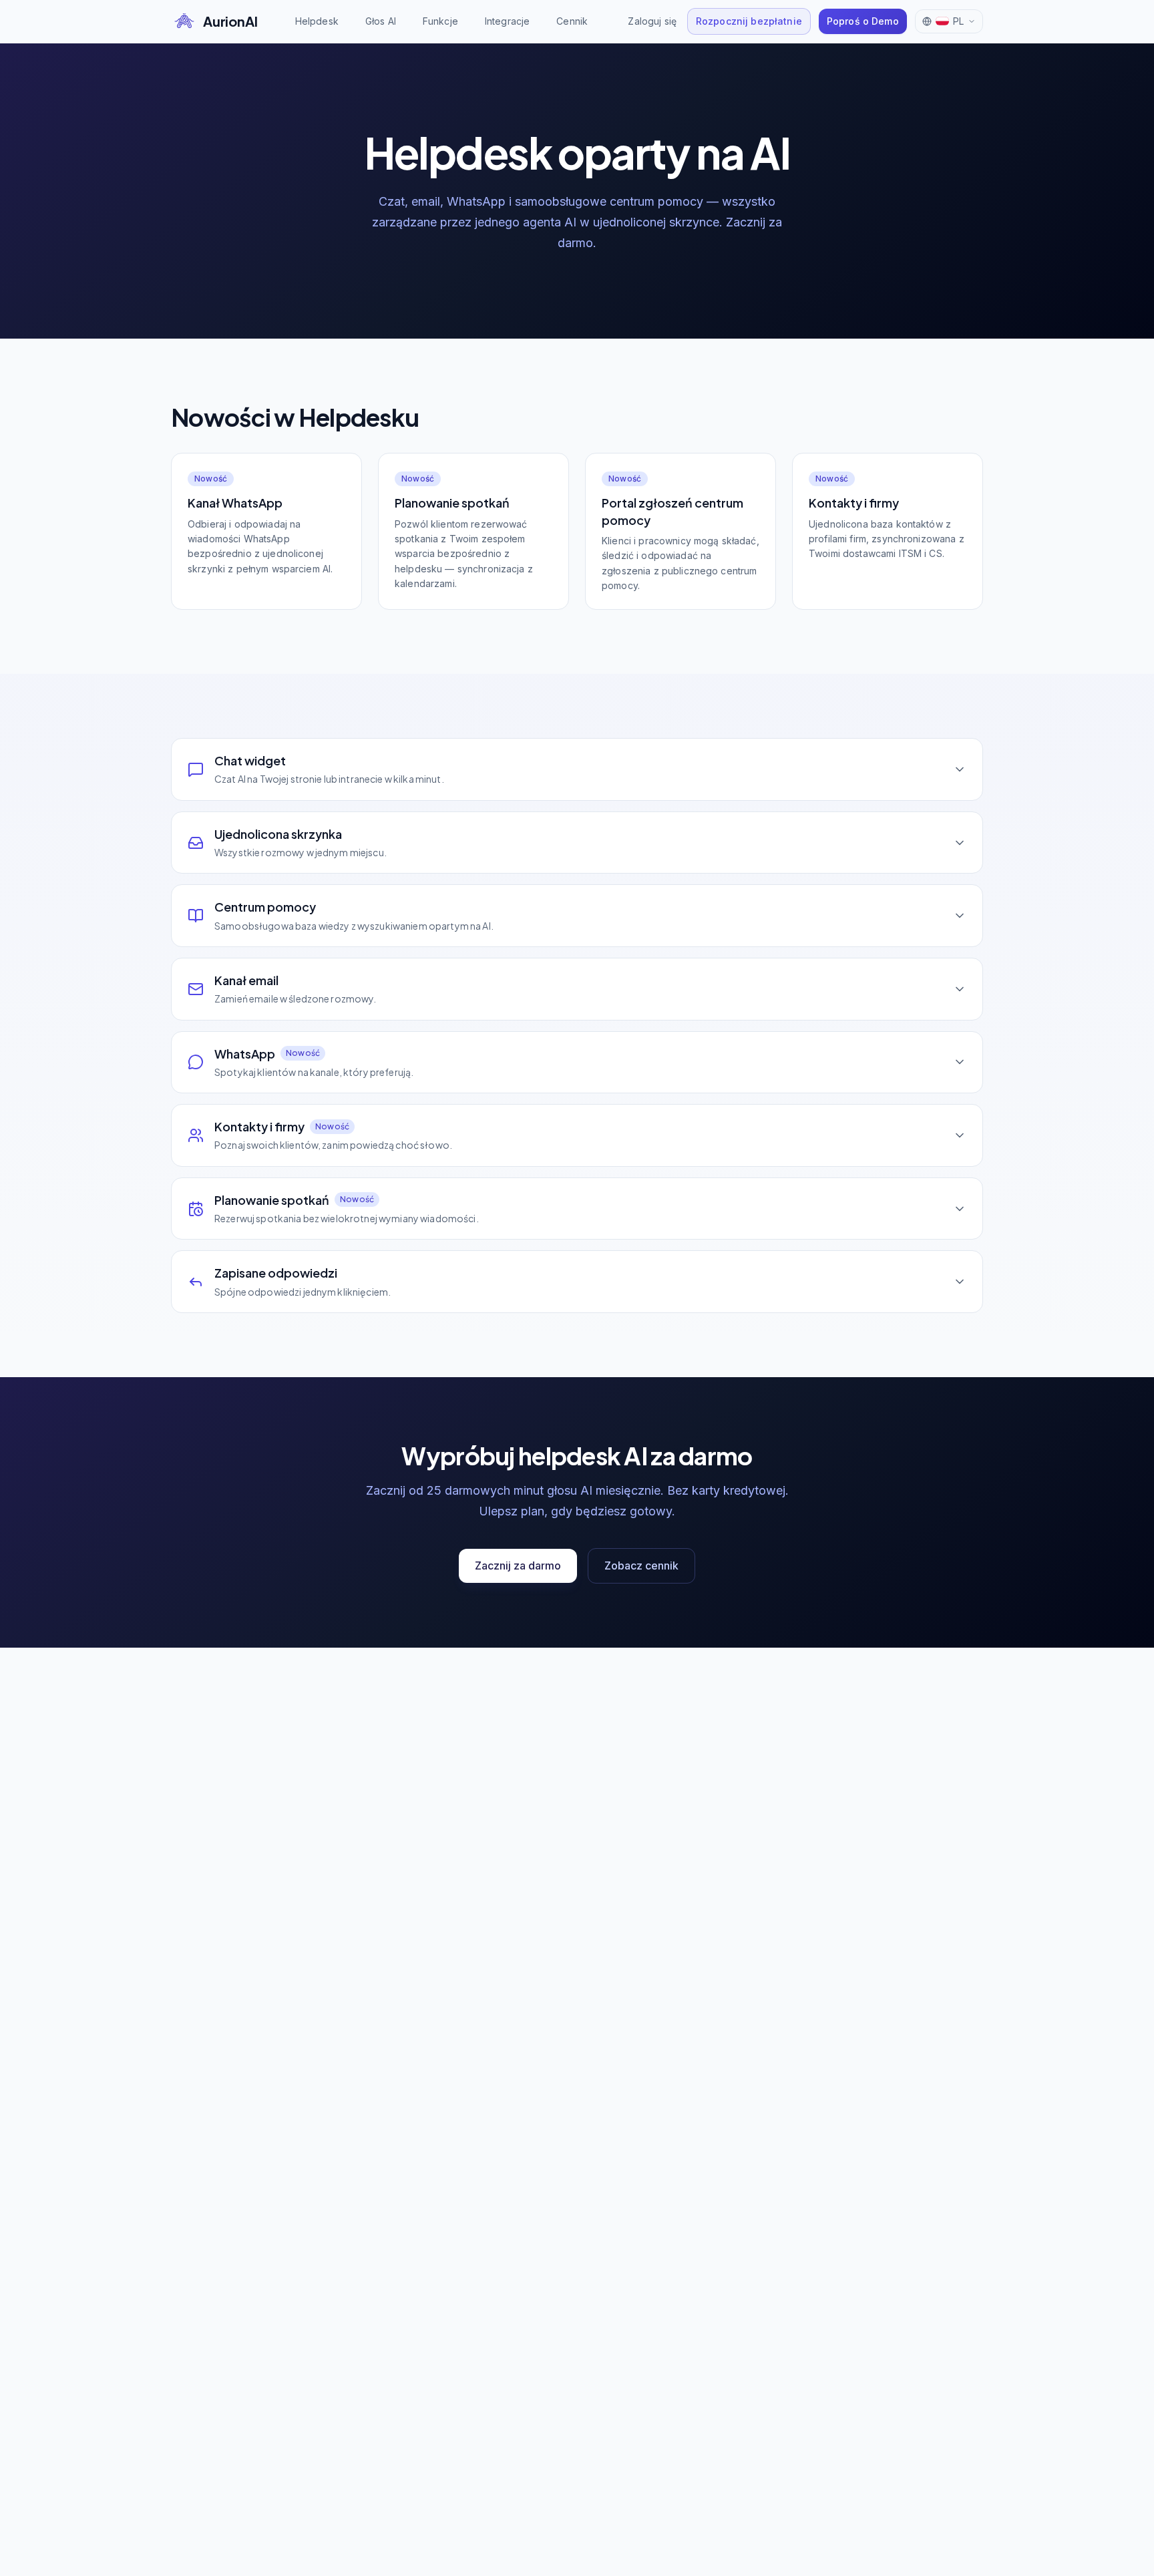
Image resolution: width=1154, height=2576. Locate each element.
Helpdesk (317, 21)
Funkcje (440, 21)
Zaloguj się (652, 21)
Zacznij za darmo (518, 1566)
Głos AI (381, 21)
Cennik (572, 21)
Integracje (507, 21)
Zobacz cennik (641, 1566)
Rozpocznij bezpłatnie (749, 21)
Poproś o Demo (863, 21)
